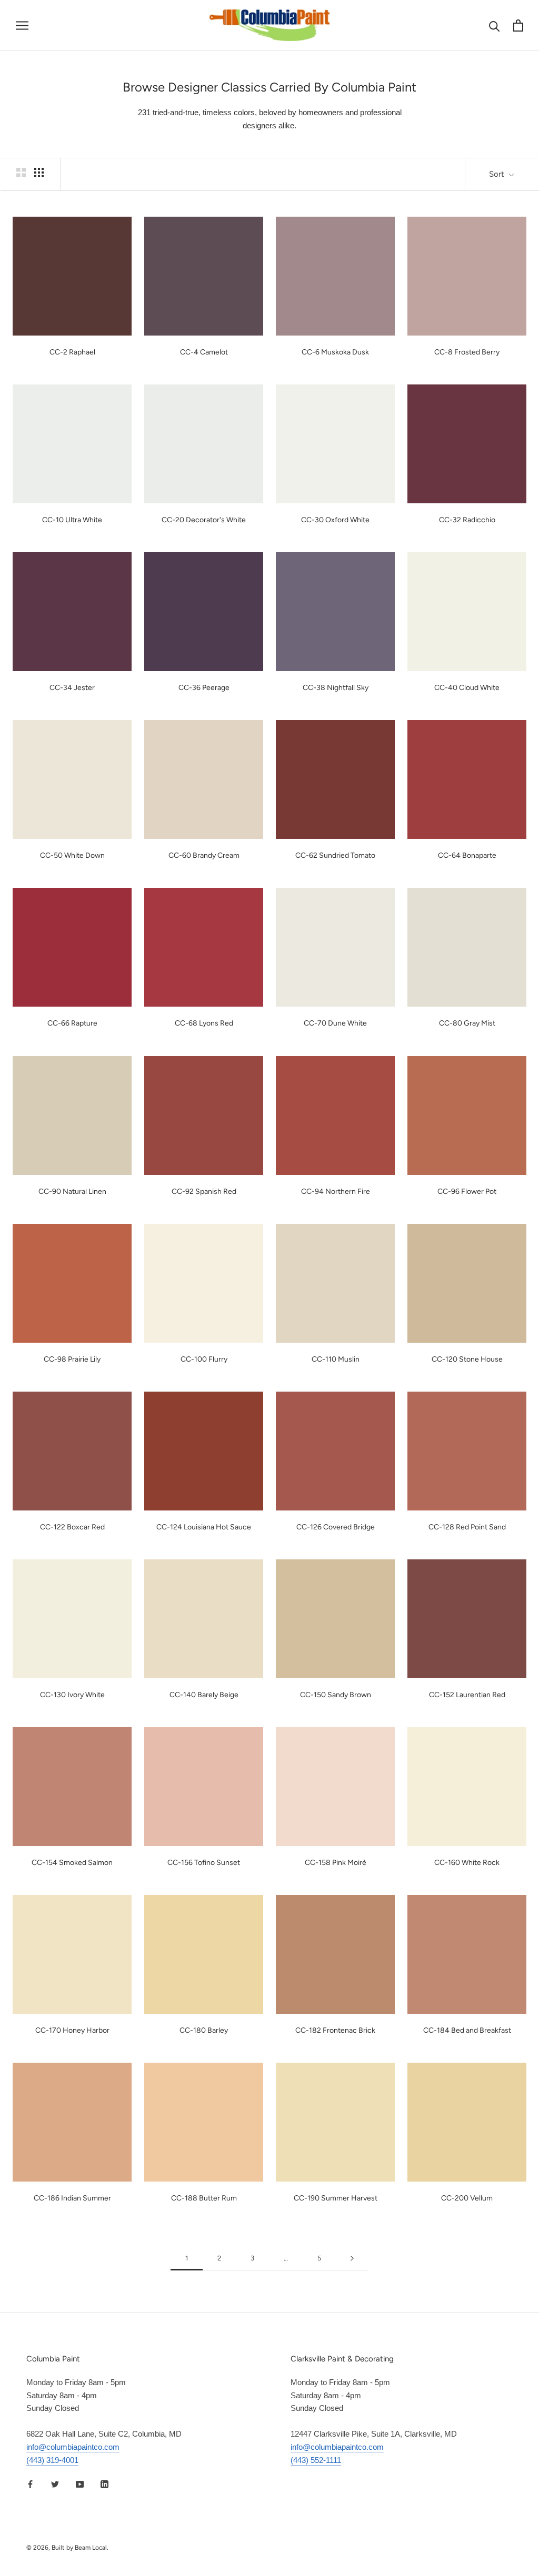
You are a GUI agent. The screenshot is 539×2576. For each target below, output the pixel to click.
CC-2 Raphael (72, 352)
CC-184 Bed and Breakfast (467, 2030)
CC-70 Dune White (335, 1023)
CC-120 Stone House (467, 1359)
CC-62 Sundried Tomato (335, 855)
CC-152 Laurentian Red (467, 1695)
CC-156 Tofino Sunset (204, 1863)
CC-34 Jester (72, 688)
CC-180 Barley (204, 2030)
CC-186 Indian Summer (72, 2198)
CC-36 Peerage (204, 688)
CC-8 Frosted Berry (467, 352)
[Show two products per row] (21, 173)
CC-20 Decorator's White (204, 520)
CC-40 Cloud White (467, 688)
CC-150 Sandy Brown (336, 1695)
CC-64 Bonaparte (467, 855)
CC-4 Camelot (204, 352)
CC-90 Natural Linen (72, 1191)
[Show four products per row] (39, 173)
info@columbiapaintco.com (73, 2447)
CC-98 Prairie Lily (72, 1359)
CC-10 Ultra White (72, 520)
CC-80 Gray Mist (467, 1023)
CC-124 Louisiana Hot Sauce (204, 1527)
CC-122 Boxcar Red (72, 1527)
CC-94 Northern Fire (336, 1191)
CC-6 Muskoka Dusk (335, 352)
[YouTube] (80, 2484)
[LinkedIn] (104, 2484)
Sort (498, 174)
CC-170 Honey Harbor (72, 2030)
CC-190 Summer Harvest (336, 2198)
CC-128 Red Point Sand (467, 1527)
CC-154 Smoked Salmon (72, 1863)
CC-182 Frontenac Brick (335, 2030)
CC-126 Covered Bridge (336, 1527)
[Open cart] (518, 26)
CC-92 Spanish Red (204, 1191)
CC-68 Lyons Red (204, 1023)
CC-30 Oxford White (335, 520)
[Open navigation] (22, 25)
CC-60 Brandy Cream (204, 855)
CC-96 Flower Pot (467, 1191)
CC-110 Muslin (336, 1359)
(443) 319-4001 (52, 2460)
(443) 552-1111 (316, 2460)
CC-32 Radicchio (467, 520)
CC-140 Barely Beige (204, 1695)
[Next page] (352, 2258)
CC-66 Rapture (72, 1023)
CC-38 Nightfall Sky (336, 688)
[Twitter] (55, 2484)
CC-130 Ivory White (72, 1695)
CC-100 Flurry (204, 1359)
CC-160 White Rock (467, 1863)
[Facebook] (30, 2484)
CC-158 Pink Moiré (336, 1863)
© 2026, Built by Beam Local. (67, 2548)
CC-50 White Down (72, 855)
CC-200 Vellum (467, 2198)
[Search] (495, 26)
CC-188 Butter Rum (204, 2198)
